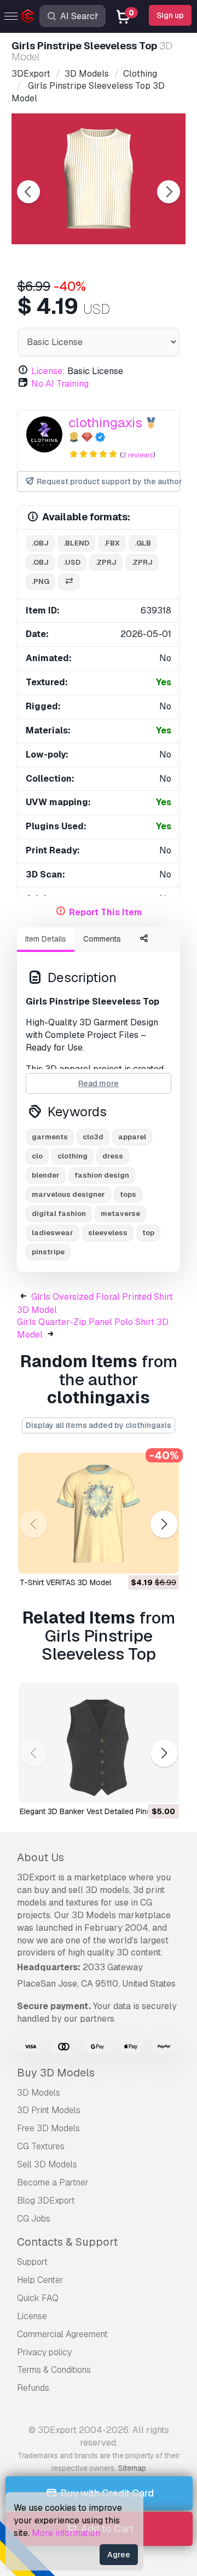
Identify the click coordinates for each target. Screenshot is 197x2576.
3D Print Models (49, 2110)
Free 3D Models (48, 2128)
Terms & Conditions (54, 2370)
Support (32, 2262)
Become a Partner (53, 2182)
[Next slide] (169, 192)
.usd (72, 562)
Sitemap (132, 2468)
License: (48, 371)
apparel (132, 1137)
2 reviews (138, 455)
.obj (40, 543)
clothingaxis (105, 423)
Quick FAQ (38, 2298)
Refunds (33, 2388)
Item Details (46, 939)
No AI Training (60, 384)
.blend (76, 543)
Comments (102, 939)
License (32, 2316)
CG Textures (41, 2146)
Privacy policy (44, 2352)
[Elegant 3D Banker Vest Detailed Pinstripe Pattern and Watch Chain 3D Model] (99, 1743)
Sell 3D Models (47, 2164)
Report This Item (106, 912)
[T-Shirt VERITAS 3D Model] (99, 1513)
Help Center (40, 2280)
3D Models (39, 2093)
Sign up (170, 15)
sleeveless (108, 1233)
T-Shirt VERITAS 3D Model (65, 1582)
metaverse (120, 1214)
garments (50, 1137)
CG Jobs (34, 2219)
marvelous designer (68, 1194)
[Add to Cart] (141, 1558)
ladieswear (53, 1233)
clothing (73, 1156)
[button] (164, 1524)
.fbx (112, 543)
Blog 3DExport (46, 2201)
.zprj (106, 562)
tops (128, 1194)
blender (46, 1175)
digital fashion (59, 1214)
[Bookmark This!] (163, 1558)
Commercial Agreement (62, 2334)
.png (40, 581)
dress (113, 1156)
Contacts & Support (67, 2242)
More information (66, 2533)
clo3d (93, 1137)
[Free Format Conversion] (69, 582)
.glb (143, 543)
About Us (40, 1857)
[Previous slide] (28, 192)
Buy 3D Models (56, 2073)
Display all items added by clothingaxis (99, 1425)
